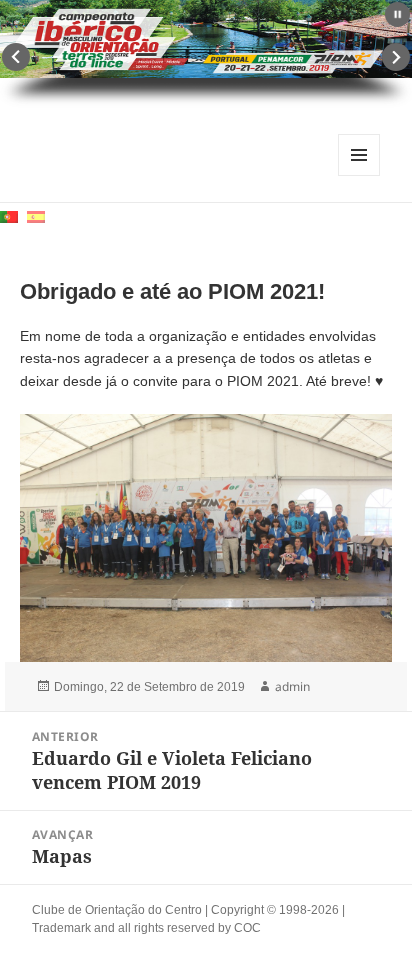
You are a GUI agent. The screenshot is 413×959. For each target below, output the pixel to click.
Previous (16, 57)
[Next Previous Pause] (206, 54)
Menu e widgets (359, 175)
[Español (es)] (36, 215)
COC (247, 928)
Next (396, 57)
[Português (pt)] (9, 215)
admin (292, 686)
